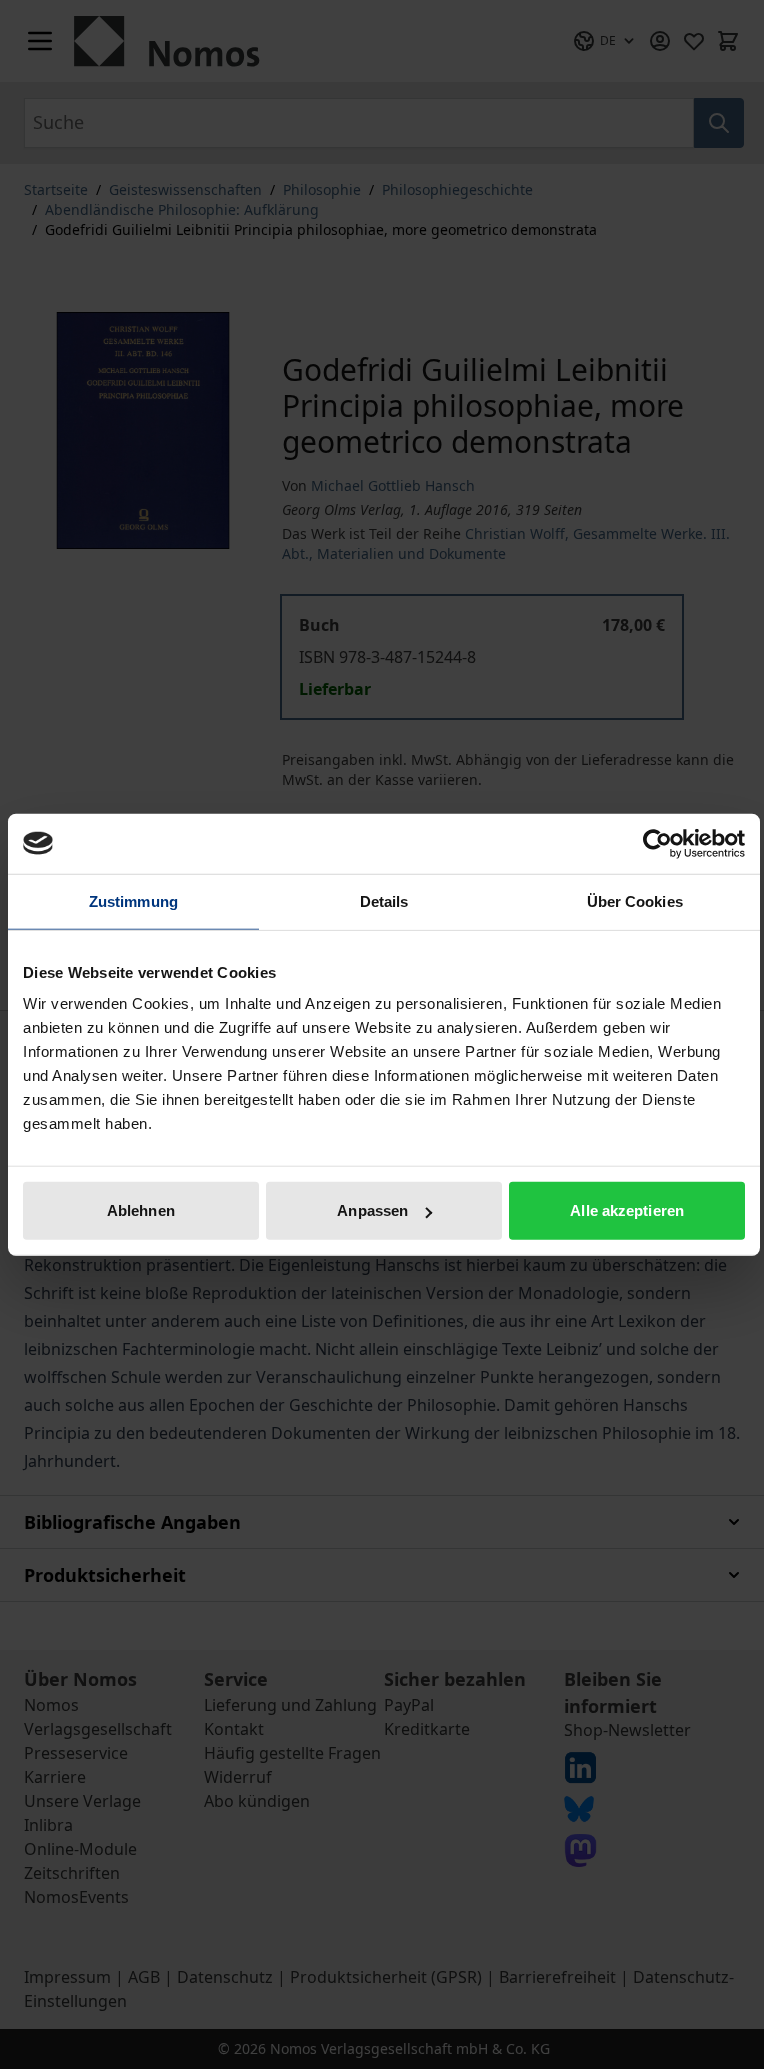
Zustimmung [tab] (133, 900)
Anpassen (372, 1210)
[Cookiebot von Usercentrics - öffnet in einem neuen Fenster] (657, 843)
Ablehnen (141, 1210)
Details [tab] (384, 900)
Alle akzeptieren (627, 1210)
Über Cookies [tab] (635, 900)
